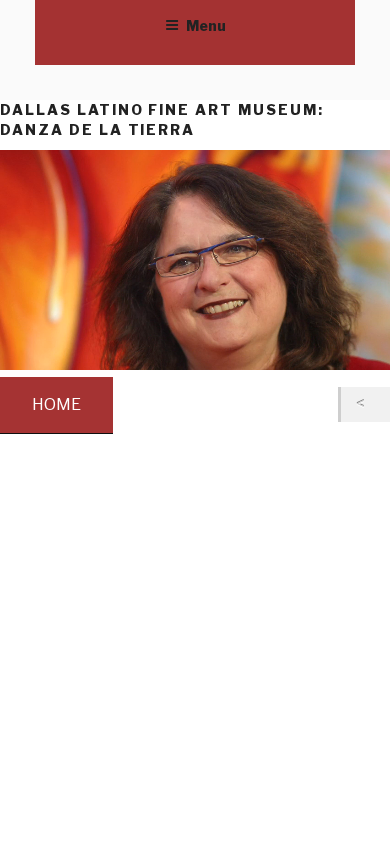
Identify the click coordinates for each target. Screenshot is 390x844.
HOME (56, 404)
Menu (206, 25)
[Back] (365, 404)
